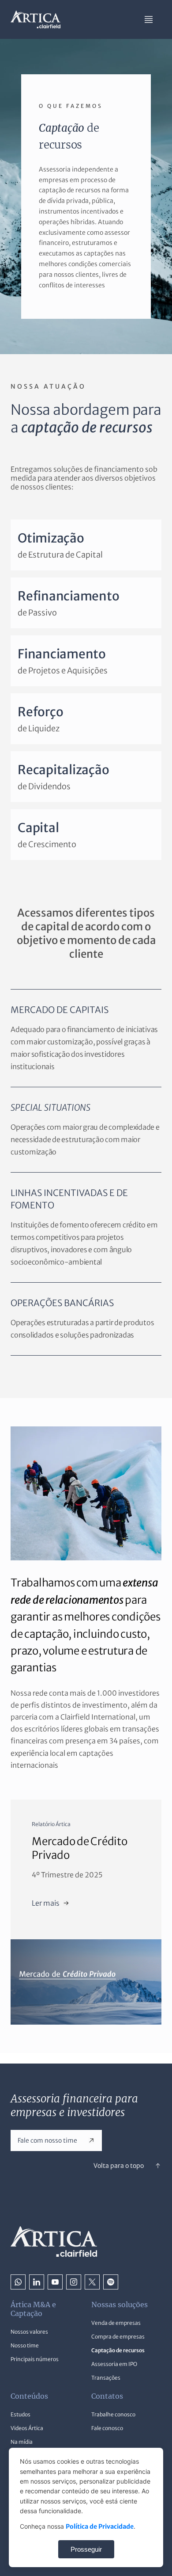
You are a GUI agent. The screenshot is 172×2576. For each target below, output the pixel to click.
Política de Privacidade (100, 2526)
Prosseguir (86, 2549)
